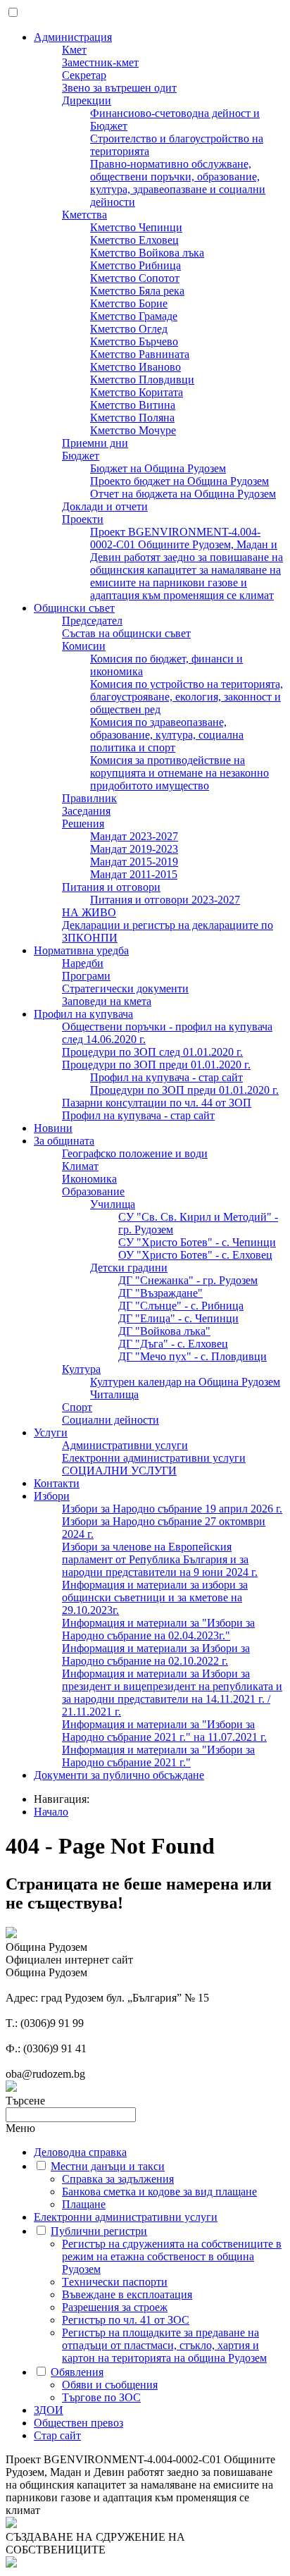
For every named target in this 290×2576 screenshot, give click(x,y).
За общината (64, 1141)
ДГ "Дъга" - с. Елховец (173, 1344)
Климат (80, 1166)
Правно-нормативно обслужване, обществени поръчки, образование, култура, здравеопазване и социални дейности (178, 183)
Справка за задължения (118, 2179)
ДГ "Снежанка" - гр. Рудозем (188, 1280)
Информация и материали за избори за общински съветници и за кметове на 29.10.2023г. (155, 1597)
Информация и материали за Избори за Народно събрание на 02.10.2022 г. (156, 1654)
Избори (52, 1496)
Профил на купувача (83, 1014)
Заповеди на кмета (107, 1001)
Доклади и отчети (105, 506)
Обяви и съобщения (110, 2385)
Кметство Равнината (140, 354)
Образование (93, 1191)
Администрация (73, 37)
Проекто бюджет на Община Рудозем (179, 481)
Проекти (83, 519)
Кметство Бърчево (134, 341)
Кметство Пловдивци (142, 380)
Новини (53, 1128)
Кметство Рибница (135, 265)
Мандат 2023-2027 (134, 836)
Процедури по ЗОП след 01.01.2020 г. (152, 1052)
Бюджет (81, 456)
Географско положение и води (135, 1153)
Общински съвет (74, 608)
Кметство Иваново (135, 367)
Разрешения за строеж (115, 2307)
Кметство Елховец (134, 240)
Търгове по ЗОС (101, 2397)
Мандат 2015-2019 (134, 862)
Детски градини (129, 1268)
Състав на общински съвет (126, 633)
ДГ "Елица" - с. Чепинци (178, 1318)
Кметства (84, 215)
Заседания (86, 811)
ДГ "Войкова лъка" (164, 1331)
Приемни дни (95, 443)
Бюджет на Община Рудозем (158, 468)
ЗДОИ (49, 2410)
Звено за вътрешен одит (119, 88)
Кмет (74, 50)
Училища (113, 1204)
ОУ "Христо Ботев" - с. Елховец (195, 1255)
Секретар (84, 75)
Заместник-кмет (100, 62)
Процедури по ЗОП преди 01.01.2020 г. (156, 1065)
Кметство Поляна (132, 418)
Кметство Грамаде (134, 316)
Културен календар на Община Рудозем (185, 1382)
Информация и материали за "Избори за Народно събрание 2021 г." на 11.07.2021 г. (164, 1731)
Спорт (77, 1407)
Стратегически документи (125, 988)
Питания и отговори (111, 887)
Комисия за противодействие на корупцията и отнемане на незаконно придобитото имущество (179, 773)
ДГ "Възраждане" (160, 1293)
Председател (92, 621)
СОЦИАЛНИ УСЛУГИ (119, 1471)
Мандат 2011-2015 (134, 874)
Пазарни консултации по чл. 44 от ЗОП (157, 1103)
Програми (86, 976)
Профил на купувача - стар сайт (166, 1077)
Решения (83, 824)
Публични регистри (99, 2231)
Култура (81, 1369)
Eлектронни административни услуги (154, 1458)
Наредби (83, 963)
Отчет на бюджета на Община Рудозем (183, 494)
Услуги (51, 1432)
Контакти (57, 1483)
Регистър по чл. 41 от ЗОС (126, 2320)
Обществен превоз (78, 2423)
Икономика (89, 1179)
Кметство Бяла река (137, 291)
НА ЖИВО (89, 912)
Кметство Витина (133, 405)
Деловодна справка (80, 2152)
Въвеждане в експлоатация (127, 2294)
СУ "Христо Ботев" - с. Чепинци (197, 1242)
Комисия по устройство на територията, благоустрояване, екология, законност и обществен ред (187, 697)
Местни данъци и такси (108, 2166)
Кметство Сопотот (135, 278)
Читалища (114, 1394)
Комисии (84, 646)
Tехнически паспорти (115, 2282)
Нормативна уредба (81, 950)
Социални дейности (111, 1420)
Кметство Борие (129, 303)
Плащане (84, 2204)
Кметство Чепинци (136, 227)
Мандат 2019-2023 (134, 849)
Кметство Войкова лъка (147, 253)
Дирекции (87, 100)
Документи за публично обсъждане (119, 1775)
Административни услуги (125, 1445)
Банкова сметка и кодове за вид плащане (159, 2192)
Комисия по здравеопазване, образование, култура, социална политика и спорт (167, 735)
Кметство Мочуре (133, 430)
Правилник (89, 798)
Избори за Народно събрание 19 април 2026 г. (172, 1509)
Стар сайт (57, 2435)
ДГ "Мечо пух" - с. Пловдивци (193, 1356)
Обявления (77, 2372)
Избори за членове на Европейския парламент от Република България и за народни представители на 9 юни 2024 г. (160, 1559)
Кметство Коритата (137, 392)
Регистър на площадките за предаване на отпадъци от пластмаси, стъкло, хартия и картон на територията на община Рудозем (164, 2345)
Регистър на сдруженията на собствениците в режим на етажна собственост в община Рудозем (172, 2256)
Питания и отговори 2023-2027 (165, 900)
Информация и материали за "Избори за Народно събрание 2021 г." (158, 1756)
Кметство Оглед (129, 329)
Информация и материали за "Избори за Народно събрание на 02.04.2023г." (158, 1629)
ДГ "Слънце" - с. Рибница (181, 1306)
